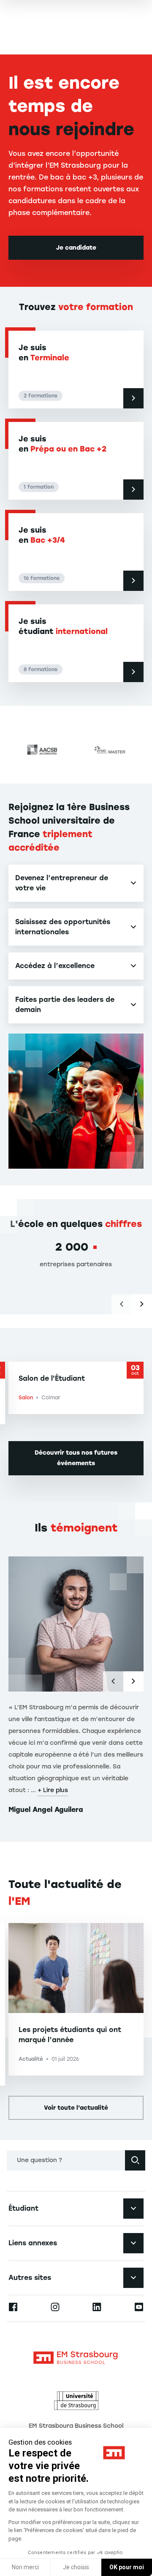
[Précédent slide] (122, 1304)
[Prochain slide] (142, 1304)
